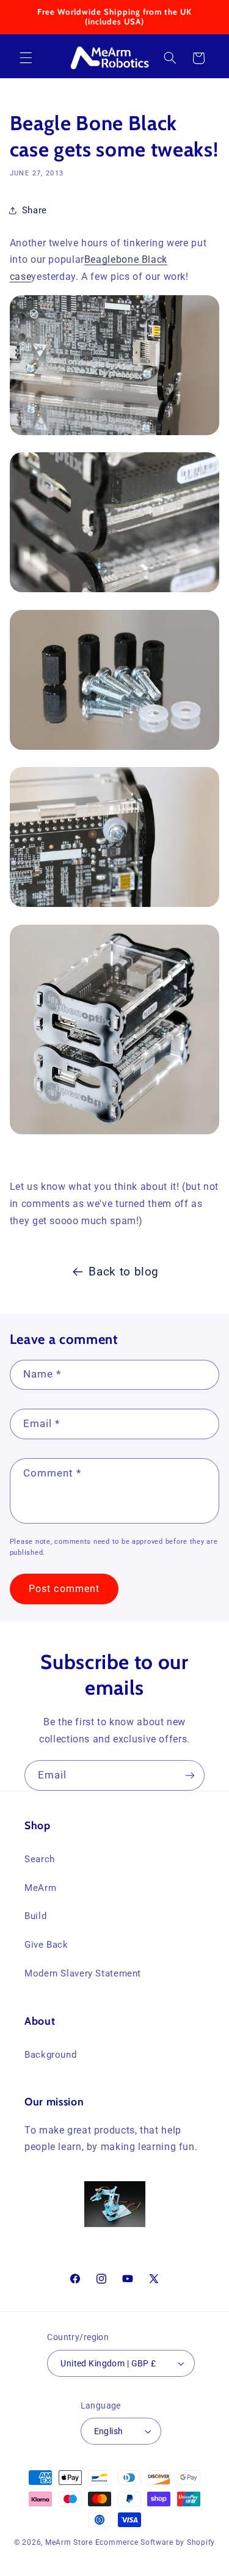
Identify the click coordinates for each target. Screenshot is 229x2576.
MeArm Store (69, 2542)
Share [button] (35, 210)
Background (50, 2055)
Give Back (46, 1945)
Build (35, 1916)
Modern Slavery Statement (83, 1973)
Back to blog (124, 1271)
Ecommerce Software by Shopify (155, 2542)
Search (40, 1859)
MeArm (40, 1888)
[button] (26, 58)
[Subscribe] (190, 1775)
